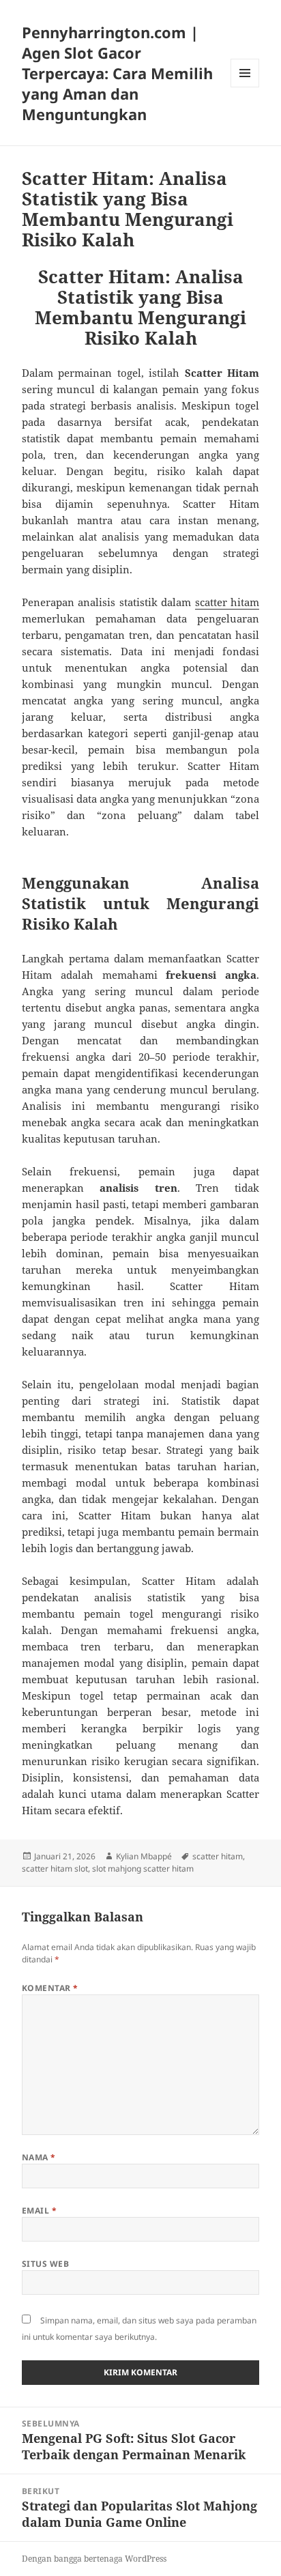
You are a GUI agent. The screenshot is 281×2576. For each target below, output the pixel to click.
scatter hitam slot (55, 1869)
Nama (39, 2157)
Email (39, 2210)
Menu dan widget (245, 87)
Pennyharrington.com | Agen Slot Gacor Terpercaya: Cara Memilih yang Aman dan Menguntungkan (117, 73)
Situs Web (45, 2264)
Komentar (50, 1988)
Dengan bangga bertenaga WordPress (94, 2559)
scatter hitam (227, 602)
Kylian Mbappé (144, 1856)
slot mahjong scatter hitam (143, 1869)
